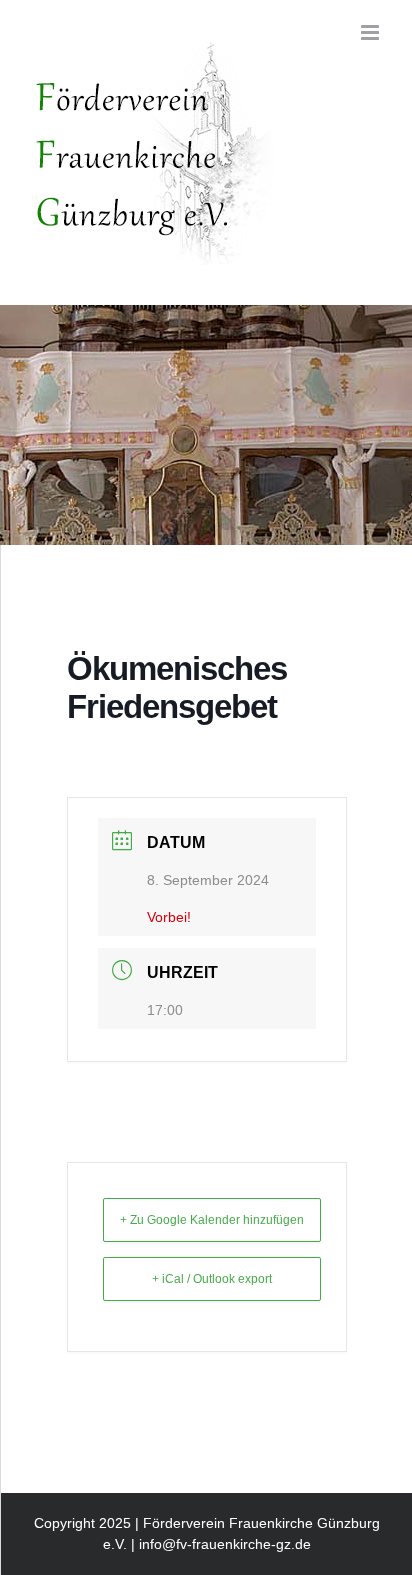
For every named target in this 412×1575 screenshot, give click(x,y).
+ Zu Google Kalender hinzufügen (212, 1220)
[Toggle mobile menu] (371, 32)
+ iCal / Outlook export (212, 1279)
